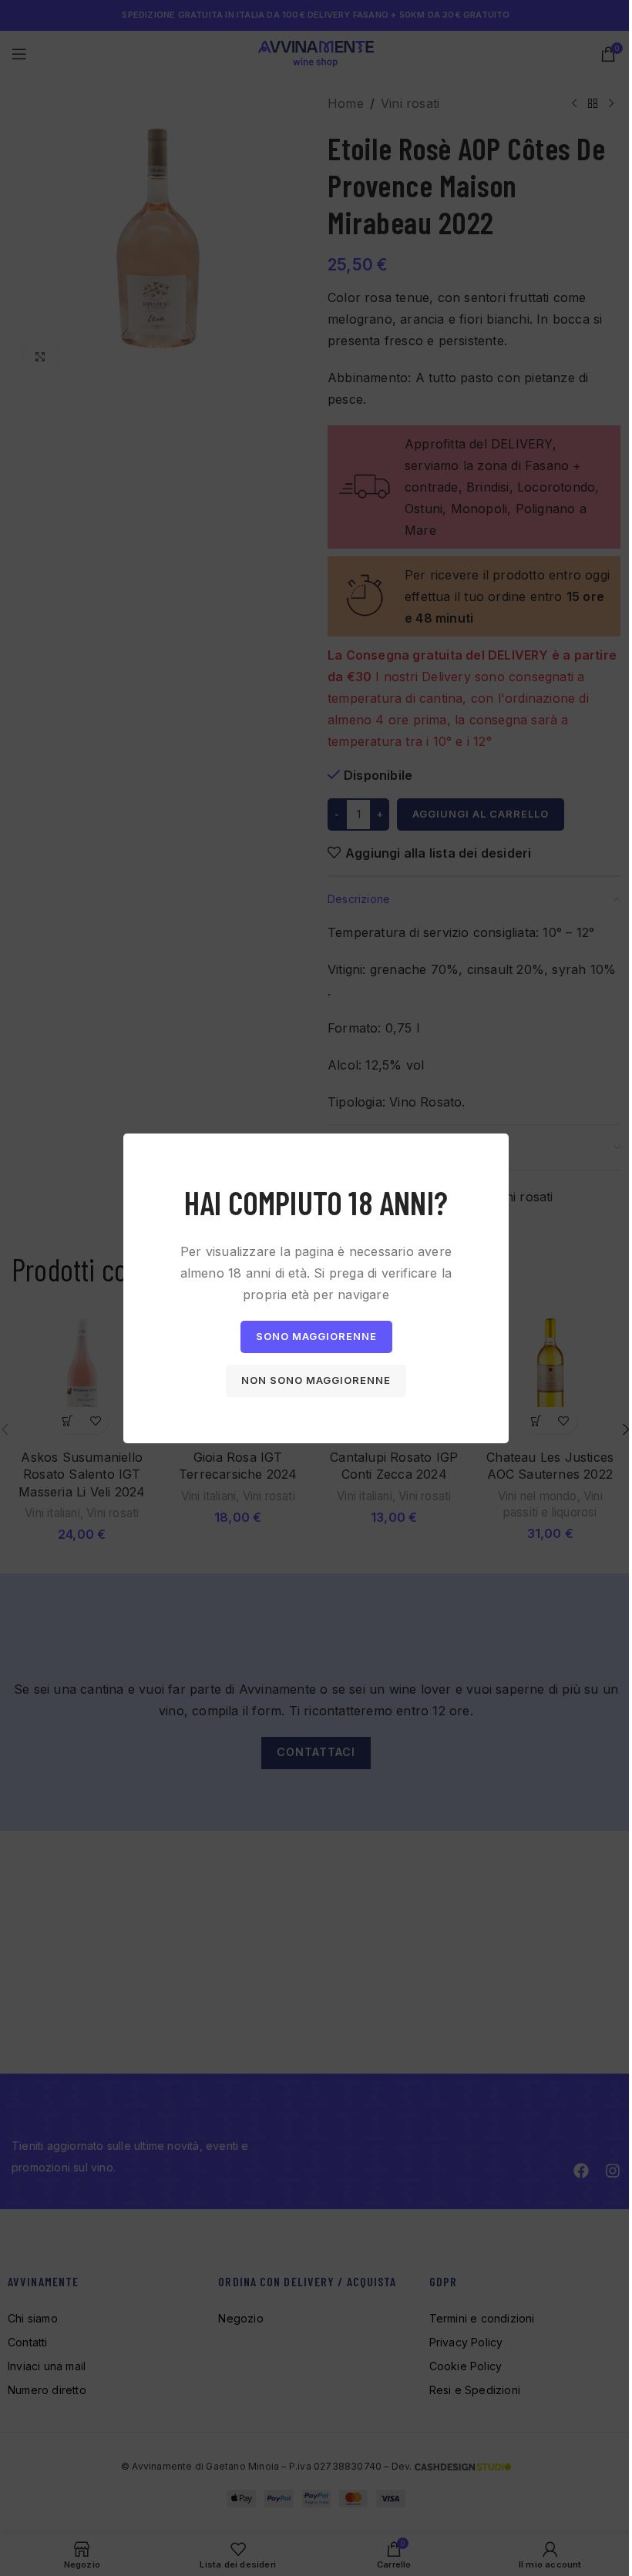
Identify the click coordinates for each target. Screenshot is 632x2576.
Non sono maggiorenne (316, 1380)
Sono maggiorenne (316, 1336)
